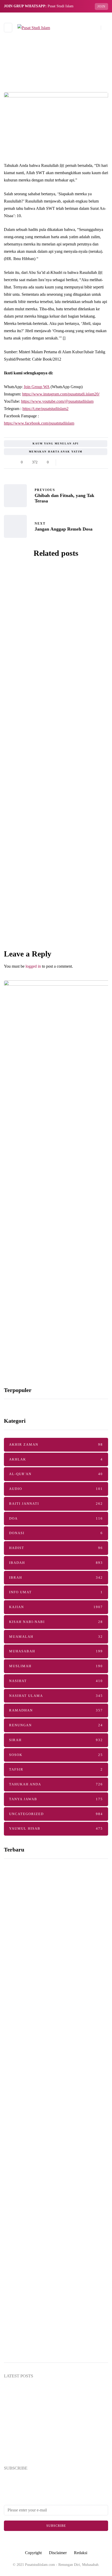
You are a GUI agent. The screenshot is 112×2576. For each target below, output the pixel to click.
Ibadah (56, 1563)
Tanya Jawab (56, 1799)
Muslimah (56, 1666)
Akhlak (56, 1459)
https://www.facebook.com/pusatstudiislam (39, 423)
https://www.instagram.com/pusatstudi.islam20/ (61, 394)
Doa (56, 1518)
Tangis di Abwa (56, 942)
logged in (33, 966)
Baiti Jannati (56, 1504)
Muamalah (56, 1637)
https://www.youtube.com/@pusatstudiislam (57, 401)
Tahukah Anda (56, 1784)
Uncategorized (28, 605)
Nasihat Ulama (56, 1696)
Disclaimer (58, 2553)
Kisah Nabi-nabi (56, 1622)
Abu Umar (48, 678)
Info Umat (56, 1592)
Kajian (56, 1607)
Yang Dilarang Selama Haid (41, 2156)
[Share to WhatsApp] (77, 462)
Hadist (56, 1548)
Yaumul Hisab (56, 1828)
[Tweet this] (71, 462)
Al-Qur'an (56, 1474)
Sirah (56, 1740)
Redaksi (81, 2553)
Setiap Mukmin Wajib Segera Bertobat (43, 2425)
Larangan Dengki (56, 852)
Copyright (33, 2553)
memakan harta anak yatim (56, 452)
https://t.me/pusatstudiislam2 (45, 409)
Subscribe (56, 2526)
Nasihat (56, 1681)
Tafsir (56, 1769)
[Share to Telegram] (84, 462)
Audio (56, 1489)
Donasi (56, 1533)
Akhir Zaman (56, 1444)
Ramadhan (56, 1710)
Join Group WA (37, 387)
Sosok (56, 1755)
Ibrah (56, 1577)
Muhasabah (56, 1651)
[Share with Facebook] (64, 462)
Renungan (56, 1725)
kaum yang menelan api (56, 443)
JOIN (101, 7)
